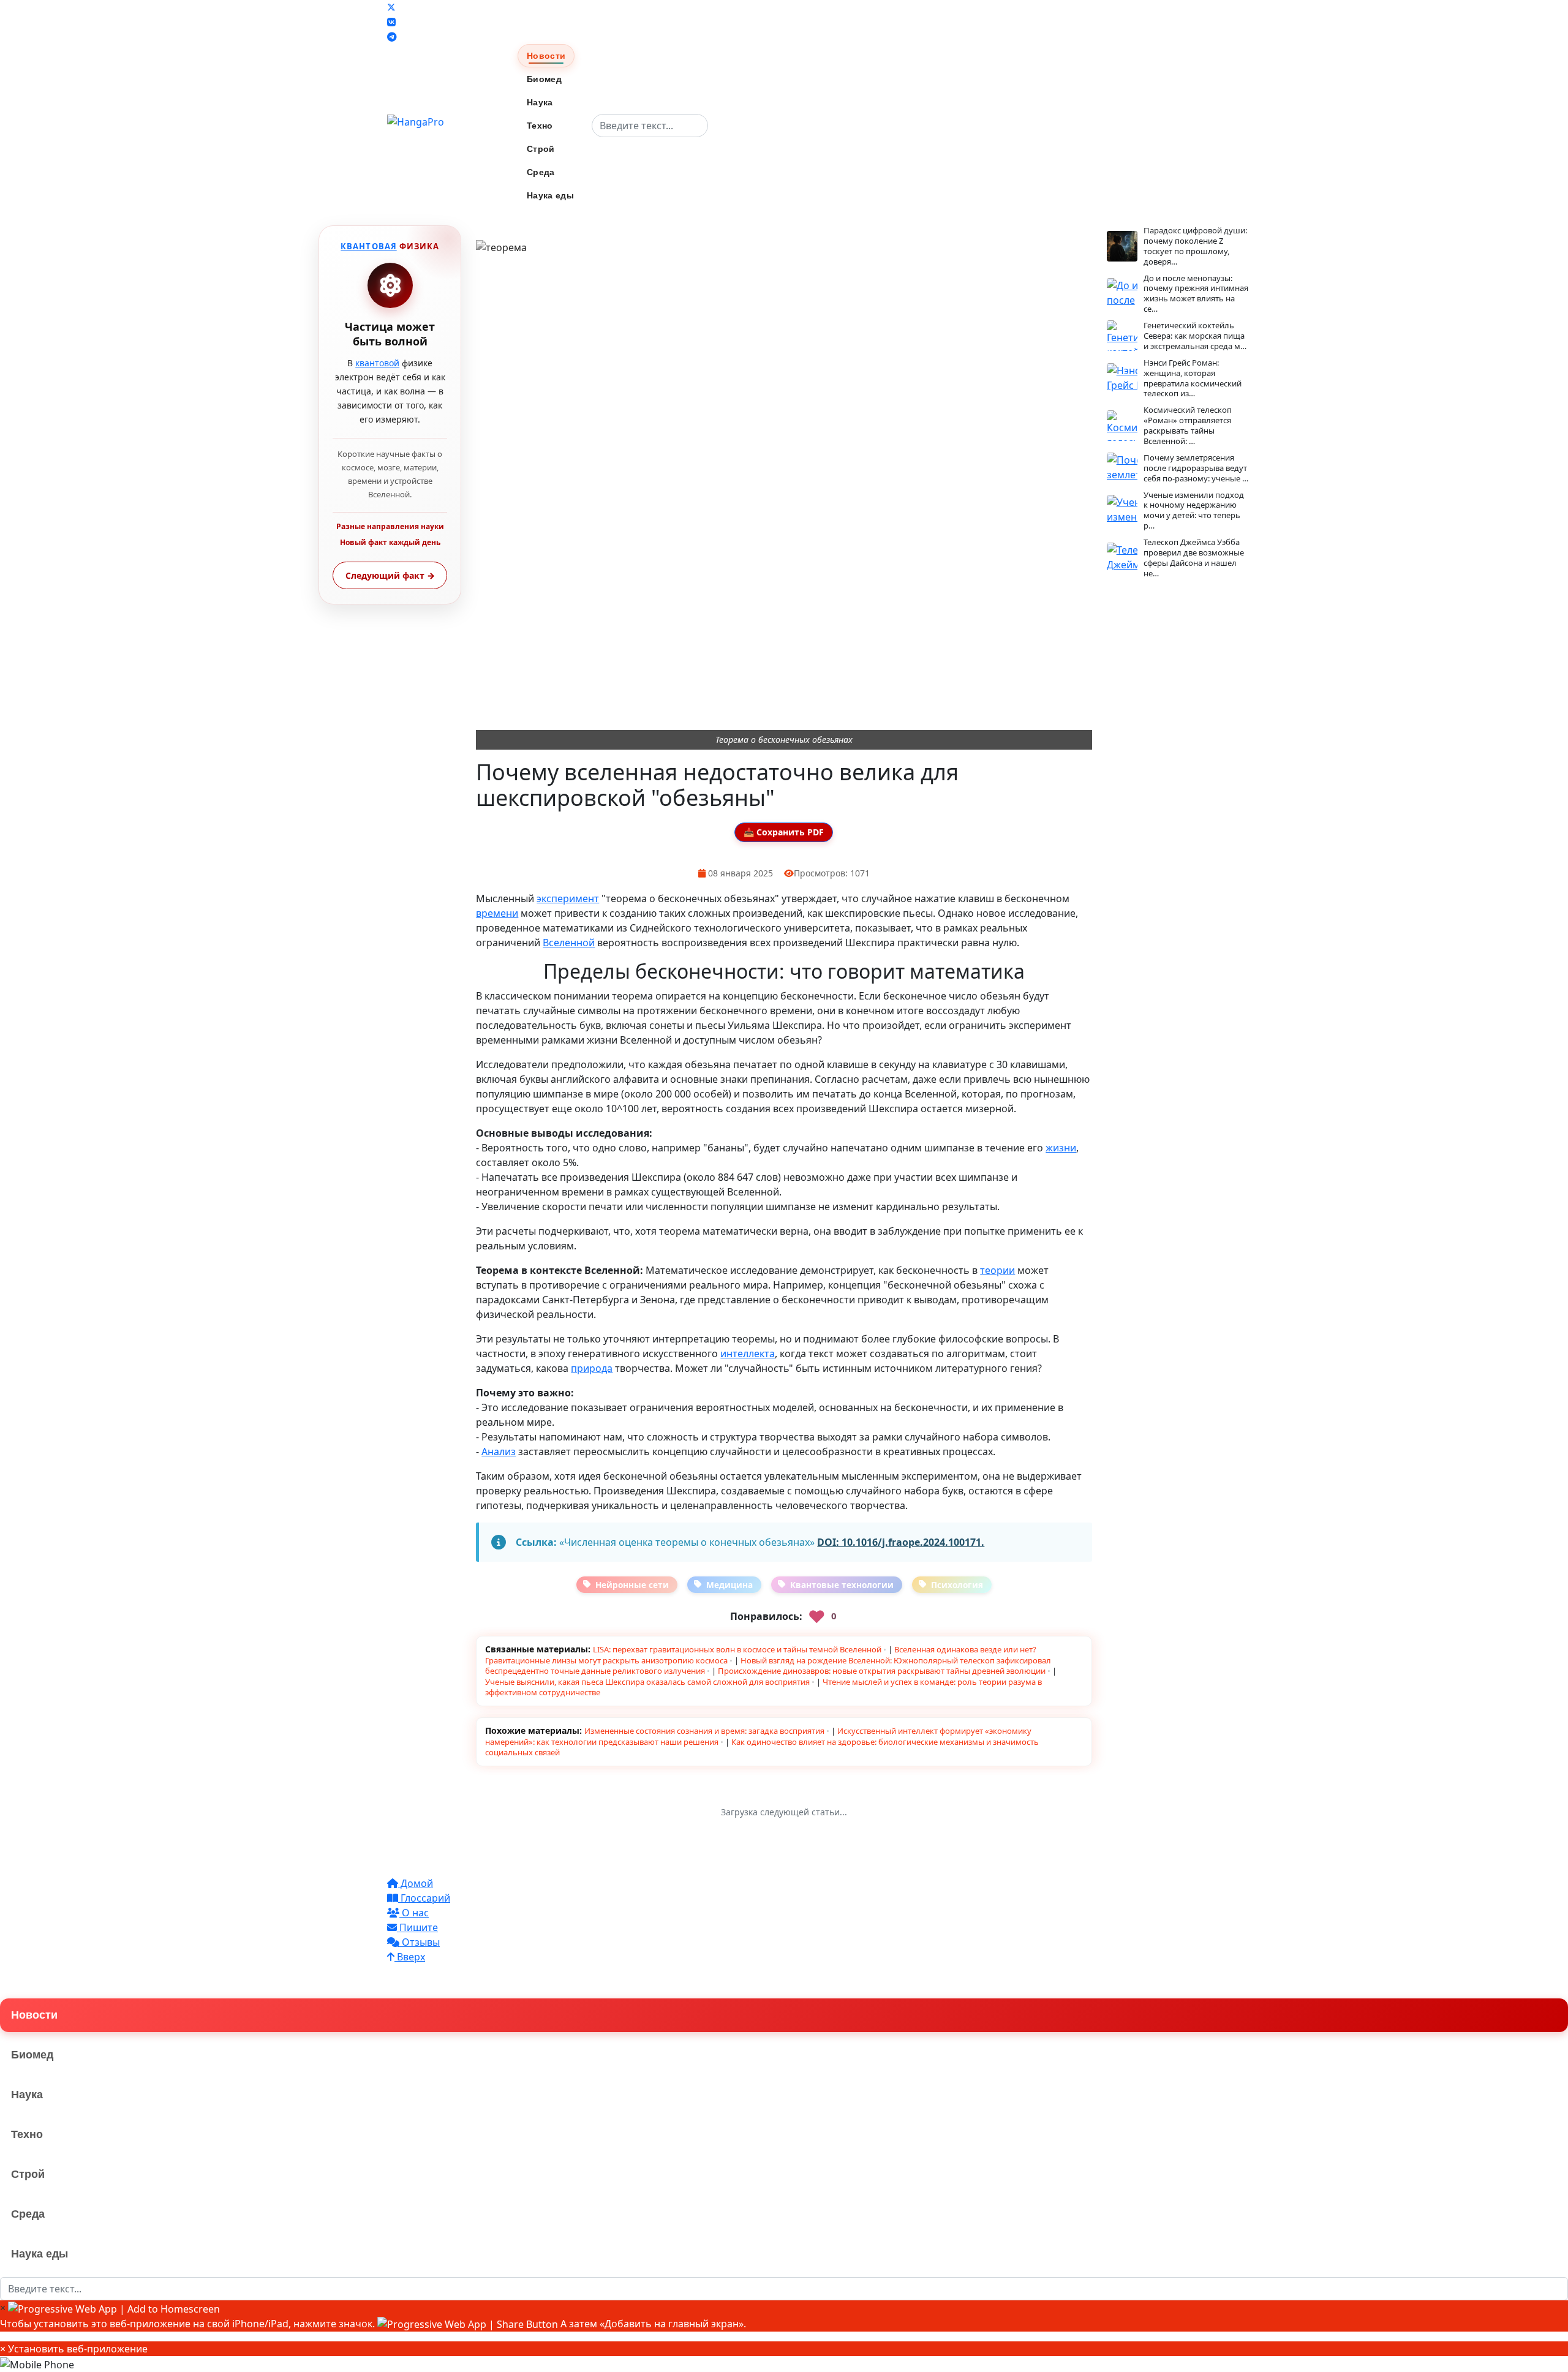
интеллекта (748, 1354)
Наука (540, 102)
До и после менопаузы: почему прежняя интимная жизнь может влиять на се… (1196, 294)
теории (997, 1270)
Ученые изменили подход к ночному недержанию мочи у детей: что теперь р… (1194, 510)
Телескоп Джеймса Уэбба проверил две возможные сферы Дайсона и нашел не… (1194, 558)
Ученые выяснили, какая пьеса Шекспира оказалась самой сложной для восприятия (647, 1682)
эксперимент (568, 898)
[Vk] (391, 22)
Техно (540, 126)
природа (592, 1368)
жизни (1061, 1148)
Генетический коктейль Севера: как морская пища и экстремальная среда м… (1195, 336)
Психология (957, 1585)
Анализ (499, 1451)
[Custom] (392, 37)
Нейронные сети (632, 1585)
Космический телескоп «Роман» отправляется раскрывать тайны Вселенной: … (1188, 425)
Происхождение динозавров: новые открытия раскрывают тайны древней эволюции (882, 1671)
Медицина (729, 1585)
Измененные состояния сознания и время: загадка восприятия (704, 1731)
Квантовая (368, 246)
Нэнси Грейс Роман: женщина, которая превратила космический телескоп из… (1193, 378)
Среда (541, 172)
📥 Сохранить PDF (784, 832)
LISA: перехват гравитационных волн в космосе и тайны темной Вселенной (737, 1649)
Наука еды (550, 195)
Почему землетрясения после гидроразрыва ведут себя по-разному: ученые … (1196, 468)
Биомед (544, 79)
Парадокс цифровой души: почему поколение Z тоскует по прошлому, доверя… (1195, 246)
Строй (541, 149)
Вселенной (569, 943)
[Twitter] (391, 7)
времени (497, 913)
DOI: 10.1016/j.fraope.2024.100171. (901, 1542)
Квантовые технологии (842, 1585)
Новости (546, 56)
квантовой (377, 363)
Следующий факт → (390, 575)
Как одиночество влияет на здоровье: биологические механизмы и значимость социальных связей (762, 1747)
